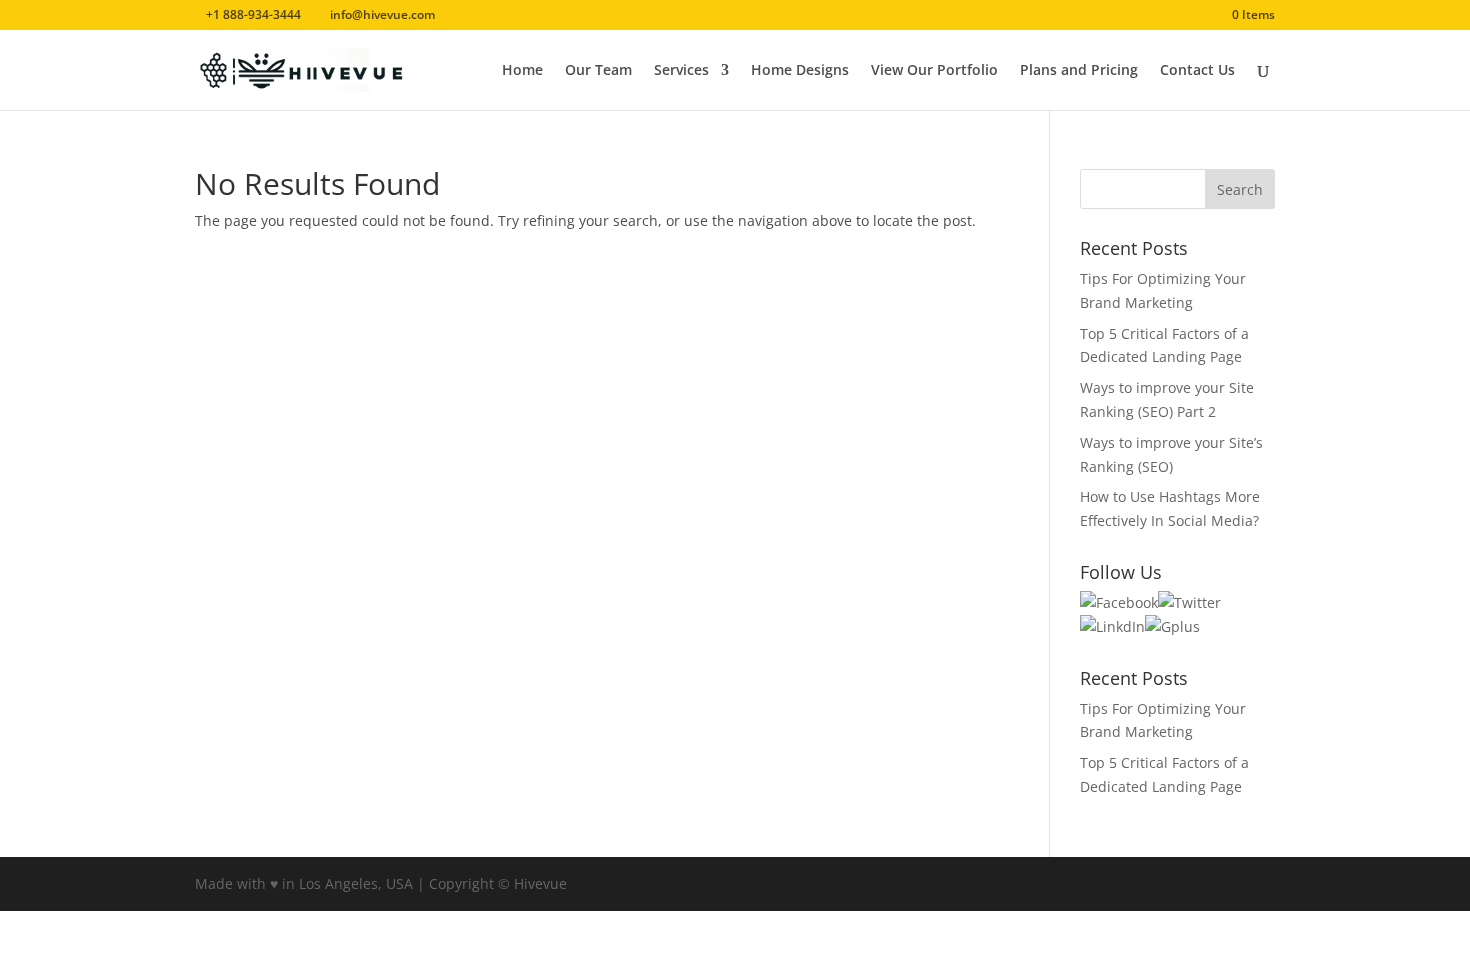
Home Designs (800, 71)
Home (522, 71)
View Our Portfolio (934, 71)
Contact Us (1197, 71)
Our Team (598, 71)
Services (681, 71)
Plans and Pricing (1079, 71)
